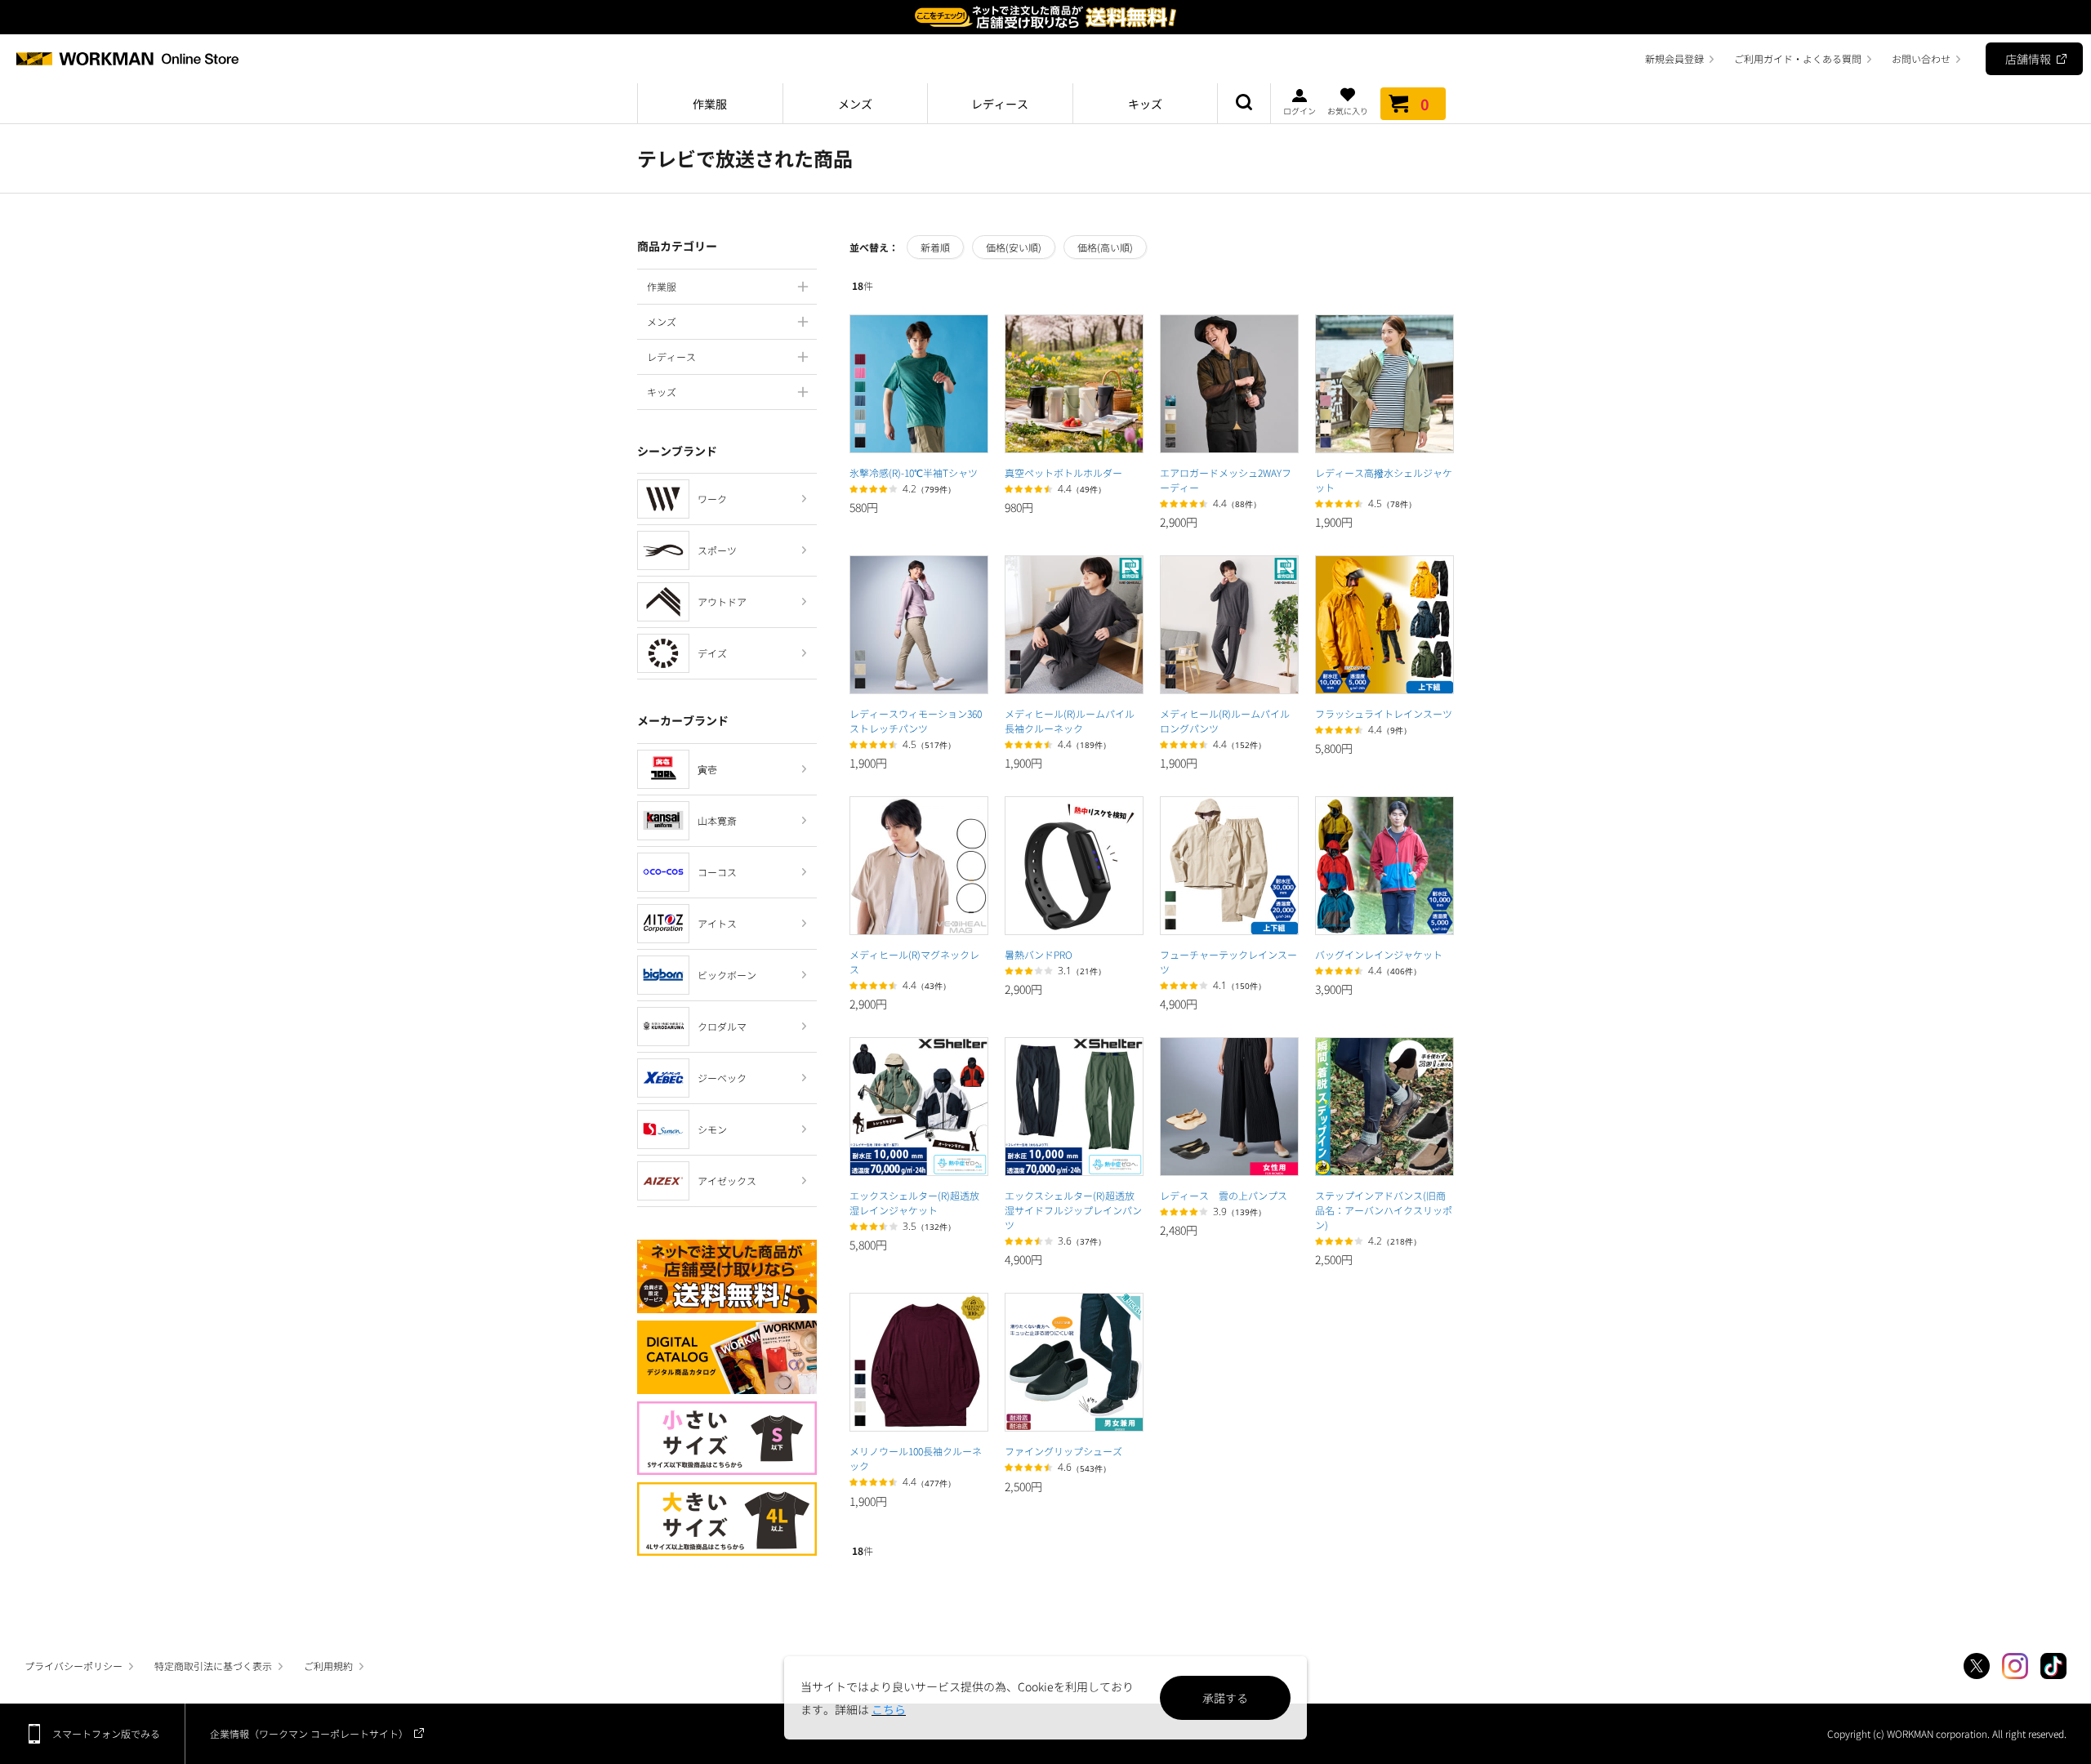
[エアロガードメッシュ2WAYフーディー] (1229, 384)
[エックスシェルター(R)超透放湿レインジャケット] (919, 1107)
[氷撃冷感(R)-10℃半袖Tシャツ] (919, 384)
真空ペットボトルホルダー (1063, 472)
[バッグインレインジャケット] (1384, 866)
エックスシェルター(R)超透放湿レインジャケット (914, 1203)
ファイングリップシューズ (1063, 1451)
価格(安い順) (1014, 247)
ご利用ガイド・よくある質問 (1798, 58)
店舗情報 (2028, 59)
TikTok (2053, 1666)
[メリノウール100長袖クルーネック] (919, 1362)
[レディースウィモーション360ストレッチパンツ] (919, 625)
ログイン (1300, 110)
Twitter (1977, 1666)
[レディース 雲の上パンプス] (1229, 1107)
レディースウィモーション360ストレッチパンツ (916, 721)
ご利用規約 (328, 1666)
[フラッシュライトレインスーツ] (1384, 625)
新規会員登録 (1674, 58)
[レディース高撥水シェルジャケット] (1384, 384)
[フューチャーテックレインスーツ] (1229, 866)
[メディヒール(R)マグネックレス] (919, 866)
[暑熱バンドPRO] (1074, 866)
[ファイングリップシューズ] (1074, 1362)
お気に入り (1348, 110)
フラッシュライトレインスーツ (1384, 713)
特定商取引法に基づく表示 (213, 1666)
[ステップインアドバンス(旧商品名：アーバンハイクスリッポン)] (1384, 1107)
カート (1425, 104)
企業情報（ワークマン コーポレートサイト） (309, 1733)
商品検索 (1244, 104)
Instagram (2015, 1666)
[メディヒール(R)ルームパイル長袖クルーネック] (1074, 625)
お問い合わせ (1921, 58)
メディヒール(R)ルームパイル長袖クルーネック (1070, 721)
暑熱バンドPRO (1039, 954)
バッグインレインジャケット (1379, 954)
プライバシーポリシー (74, 1666)
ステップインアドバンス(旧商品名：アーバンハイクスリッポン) (1384, 1210)
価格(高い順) (1105, 247)
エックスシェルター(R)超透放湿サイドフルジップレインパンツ (1073, 1210)
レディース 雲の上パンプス (1224, 1195)
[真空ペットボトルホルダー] (1074, 384)
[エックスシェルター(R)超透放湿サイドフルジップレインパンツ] (1074, 1107)
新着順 (935, 247)
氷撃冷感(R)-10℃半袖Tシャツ (914, 472)
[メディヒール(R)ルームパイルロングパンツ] (1229, 625)
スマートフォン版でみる (106, 1733)
